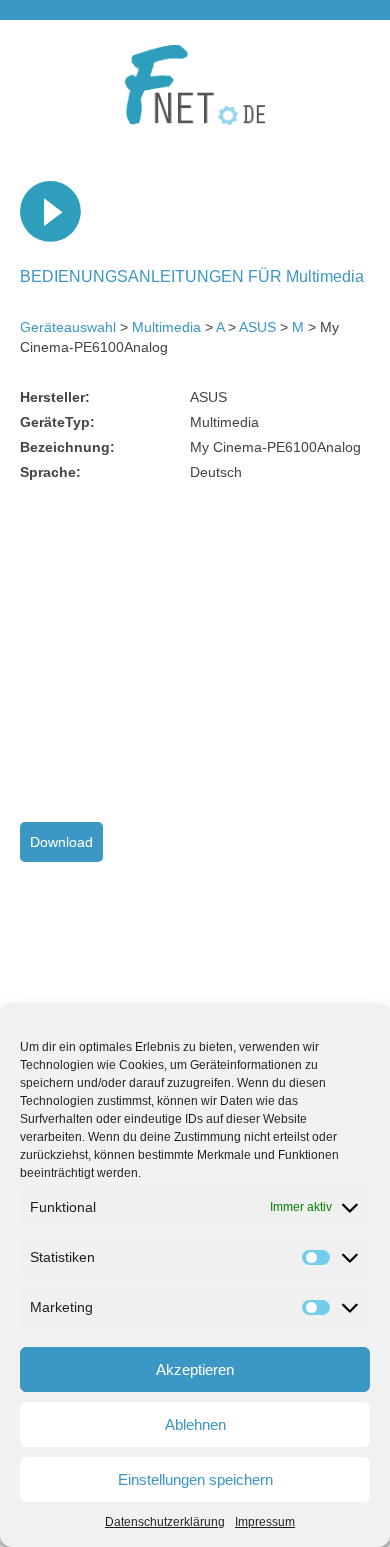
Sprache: (50, 472)
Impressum (265, 1522)
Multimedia (166, 327)
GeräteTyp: (57, 422)
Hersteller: (55, 397)
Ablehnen (195, 1424)
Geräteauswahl (68, 327)
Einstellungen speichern (195, 1479)
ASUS (257, 327)
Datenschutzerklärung (165, 1522)
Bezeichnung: (67, 447)
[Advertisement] (188, 652)
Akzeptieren (195, 1369)
